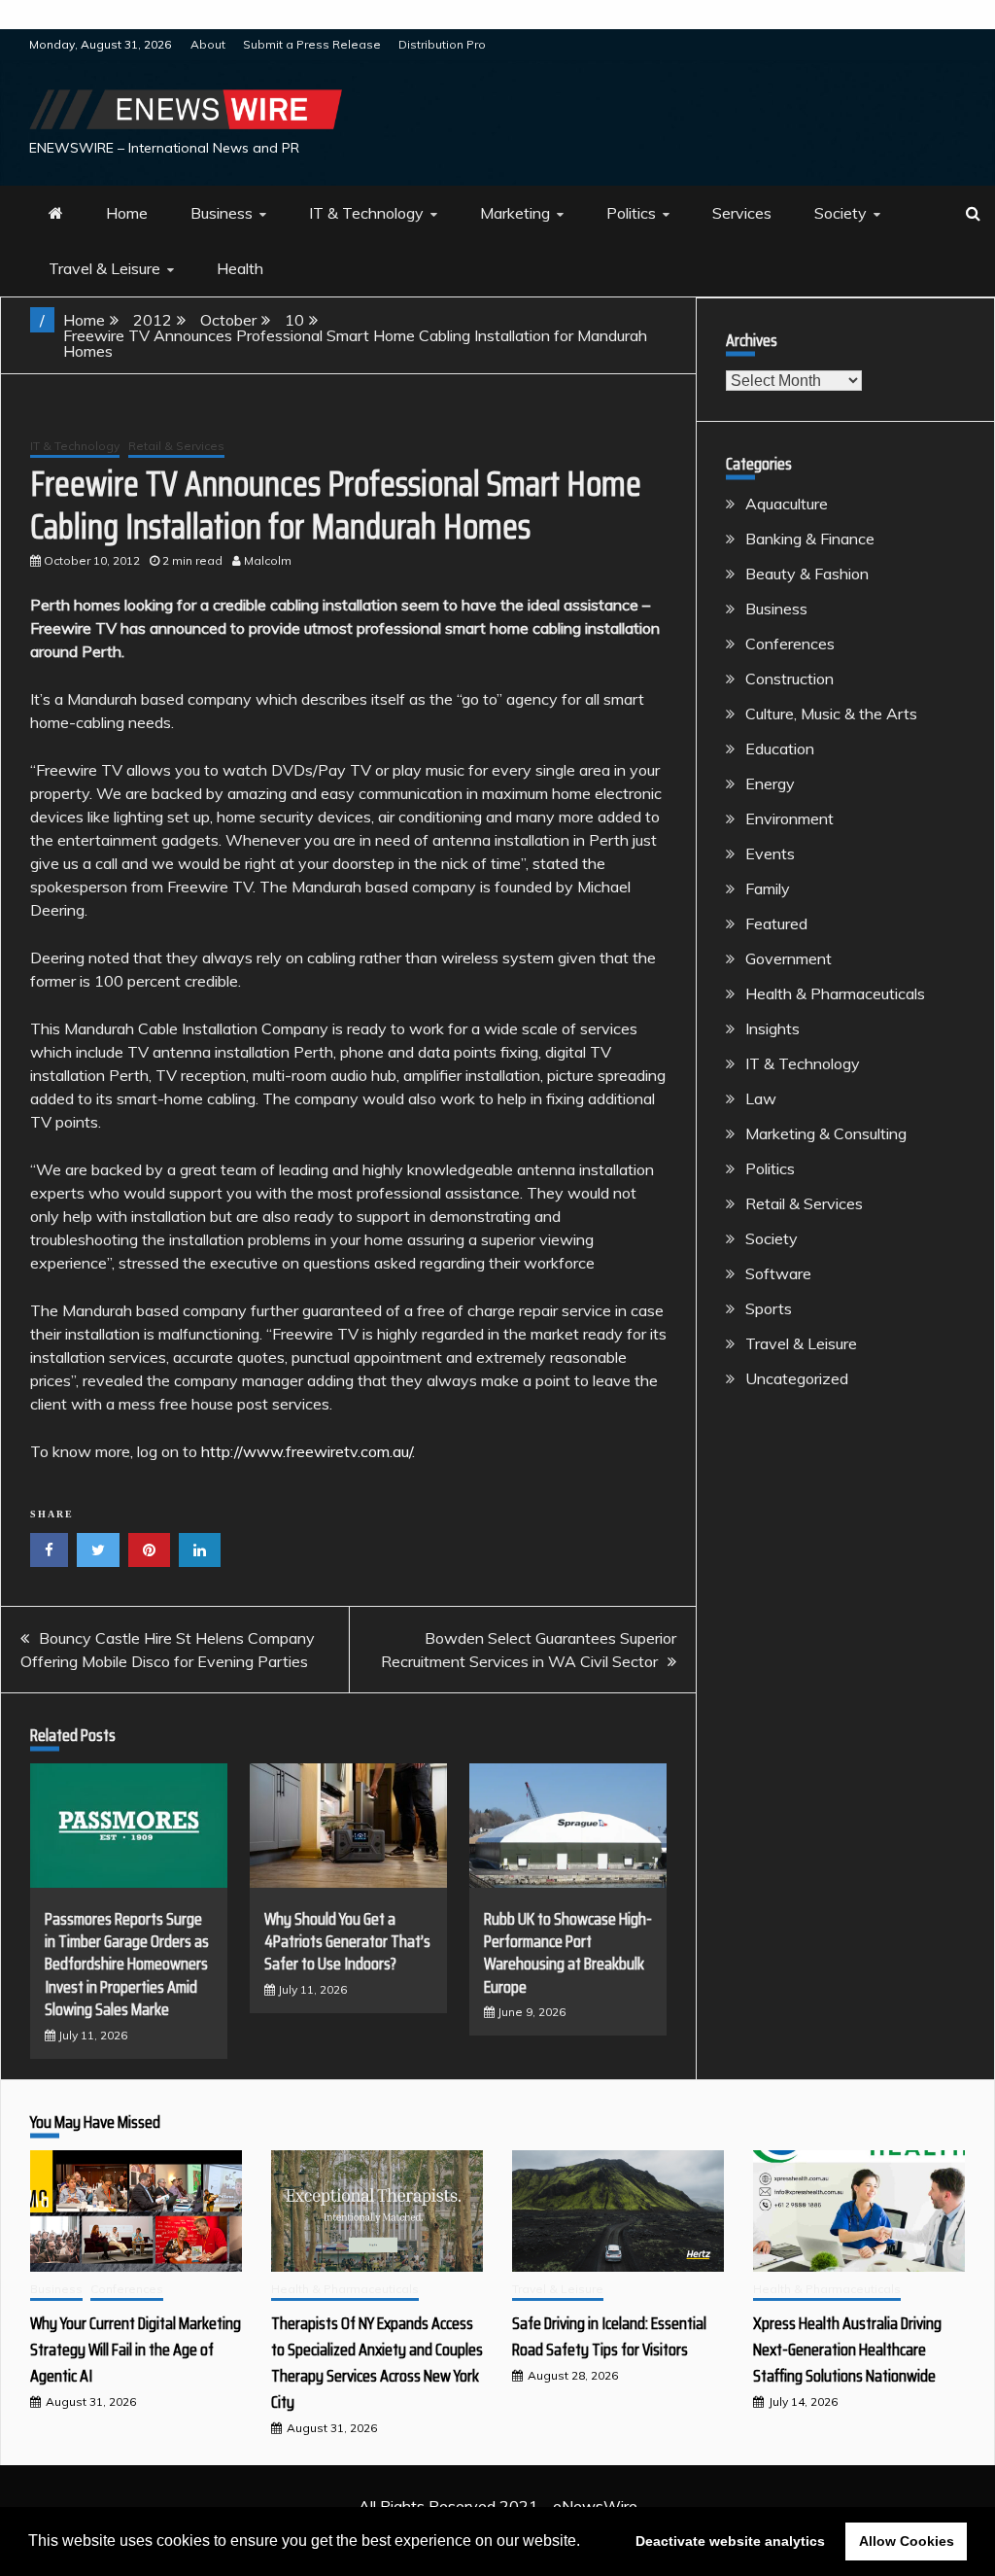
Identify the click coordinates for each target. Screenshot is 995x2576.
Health (240, 268)
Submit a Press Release (312, 44)
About (208, 44)
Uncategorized (797, 1378)
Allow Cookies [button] (907, 2541)
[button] (587, 2543)
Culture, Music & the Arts (831, 714)
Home (127, 213)
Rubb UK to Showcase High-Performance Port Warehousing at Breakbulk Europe (568, 1953)
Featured (776, 923)
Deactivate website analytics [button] (730, 2541)
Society (841, 213)
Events (770, 853)
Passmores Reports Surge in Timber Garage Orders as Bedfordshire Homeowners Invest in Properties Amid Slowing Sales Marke (127, 1965)
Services (742, 213)
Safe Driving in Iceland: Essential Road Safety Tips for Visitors (609, 2336)
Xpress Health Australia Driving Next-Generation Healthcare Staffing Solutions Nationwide (847, 2350)
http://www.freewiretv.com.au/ (307, 1451)
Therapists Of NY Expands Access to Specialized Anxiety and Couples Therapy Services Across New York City (377, 2363)
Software (778, 1273)
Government (789, 958)
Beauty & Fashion (807, 574)
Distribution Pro (442, 44)
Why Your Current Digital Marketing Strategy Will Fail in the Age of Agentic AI (136, 2350)
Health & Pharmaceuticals (835, 993)
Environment (789, 818)
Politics (631, 213)
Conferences (790, 644)
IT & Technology (366, 213)
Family (768, 888)
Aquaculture (787, 504)
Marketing (515, 213)
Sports (769, 1308)
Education (780, 748)
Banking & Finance (810, 539)
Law (761, 1098)
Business (222, 213)
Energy (770, 783)
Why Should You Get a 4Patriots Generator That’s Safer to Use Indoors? (347, 1942)
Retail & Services (176, 446)
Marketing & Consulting (826, 1133)
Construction (789, 679)
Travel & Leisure (104, 268)
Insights (772, 1028)
